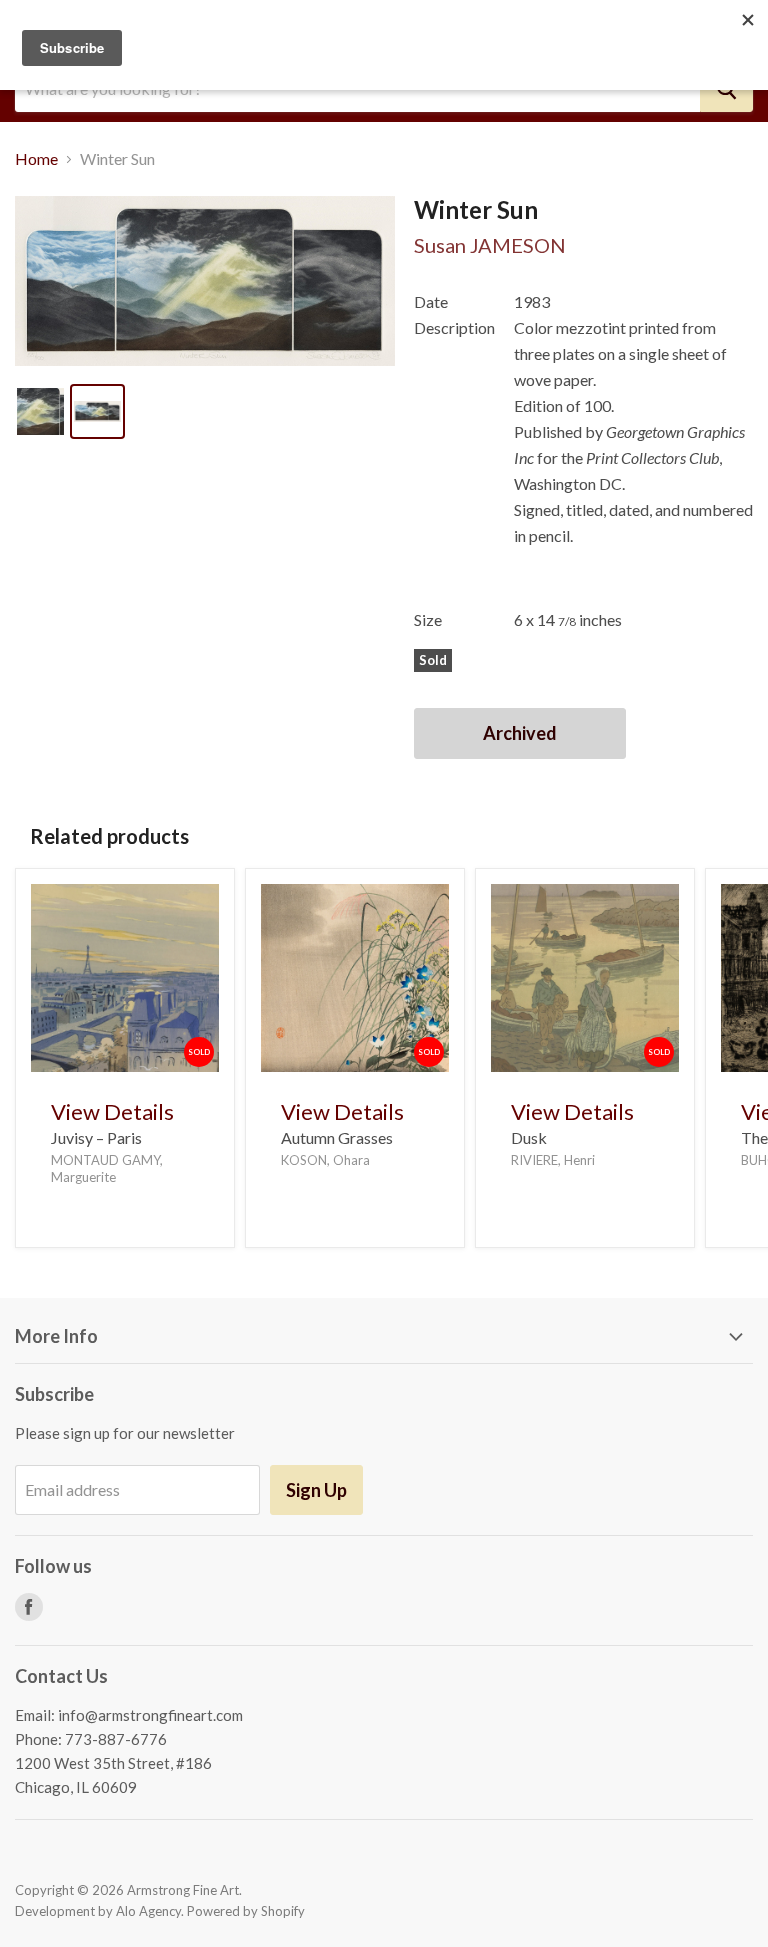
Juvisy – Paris (96, 1137)
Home (36, 159)
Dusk (529, 1137)
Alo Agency (148, 1911)
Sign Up (316, 1490)
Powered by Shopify (246, 1911)
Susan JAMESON (490, 245)
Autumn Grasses (337, 1137)
